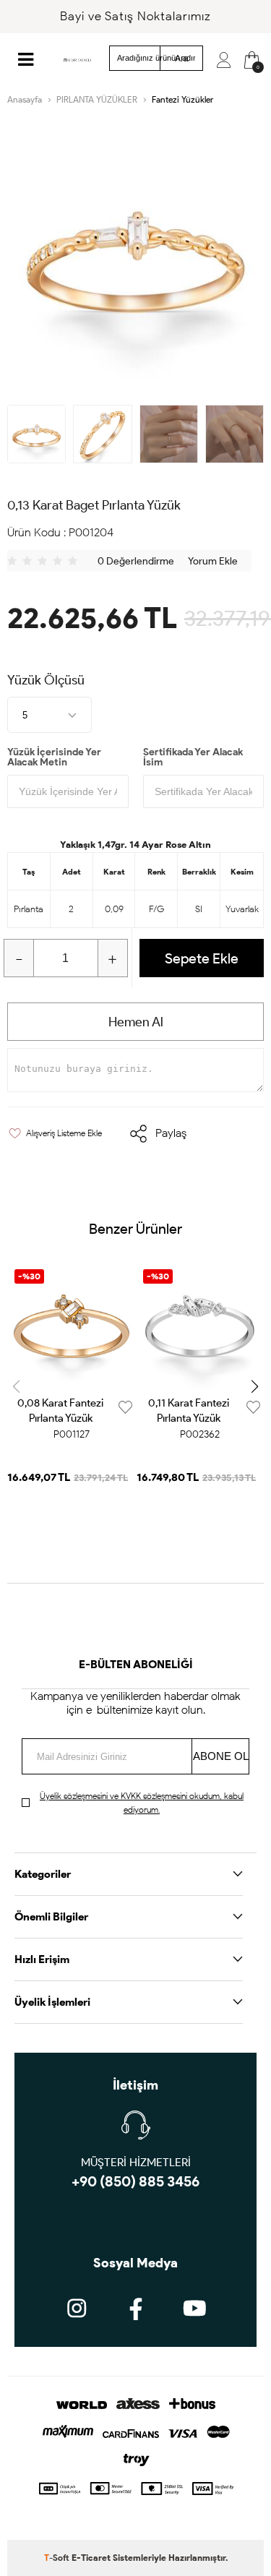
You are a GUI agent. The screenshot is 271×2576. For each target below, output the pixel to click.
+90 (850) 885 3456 (135, 2181)
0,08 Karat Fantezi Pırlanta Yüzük (60, 1411)
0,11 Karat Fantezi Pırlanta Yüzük (189, 1411)
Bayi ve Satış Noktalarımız (135, 16)
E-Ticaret (91, 2558)
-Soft (58, 2558)
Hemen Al (136, 1022)
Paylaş (171, 1133)
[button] (255, 1386)
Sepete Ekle (202, 958)
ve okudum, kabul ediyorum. (142, 1803)
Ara (182, 59)
